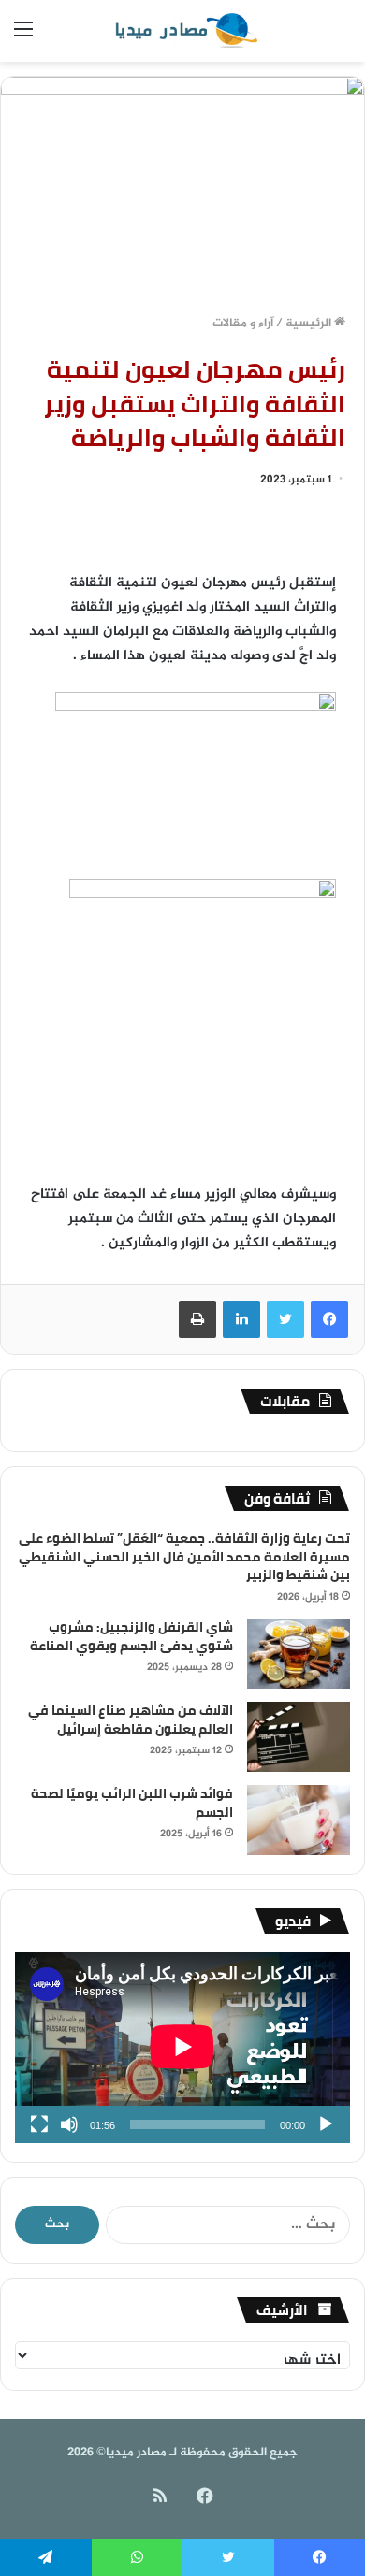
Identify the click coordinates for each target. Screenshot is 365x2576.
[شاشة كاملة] (39, 2124)
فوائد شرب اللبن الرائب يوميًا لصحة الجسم (132, 1803)
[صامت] (69, 2124)
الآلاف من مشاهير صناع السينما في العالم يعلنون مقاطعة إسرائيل (131, 1720)
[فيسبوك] (329, 1319)
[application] (182, 2048)
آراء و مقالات (243, 324)
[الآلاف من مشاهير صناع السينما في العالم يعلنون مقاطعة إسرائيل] (299, 1737)
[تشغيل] (326, 2124)
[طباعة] (197, 1319)
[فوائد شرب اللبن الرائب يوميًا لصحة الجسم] (299, 1820)
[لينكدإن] (241, 1319)
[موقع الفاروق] (182, 31)
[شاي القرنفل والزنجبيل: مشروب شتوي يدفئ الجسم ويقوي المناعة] (299, 1654)
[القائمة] (23, 38)
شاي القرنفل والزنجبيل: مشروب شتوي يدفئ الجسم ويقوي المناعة (131, 1636)
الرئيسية (310, 324)
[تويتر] (285, 1319)
